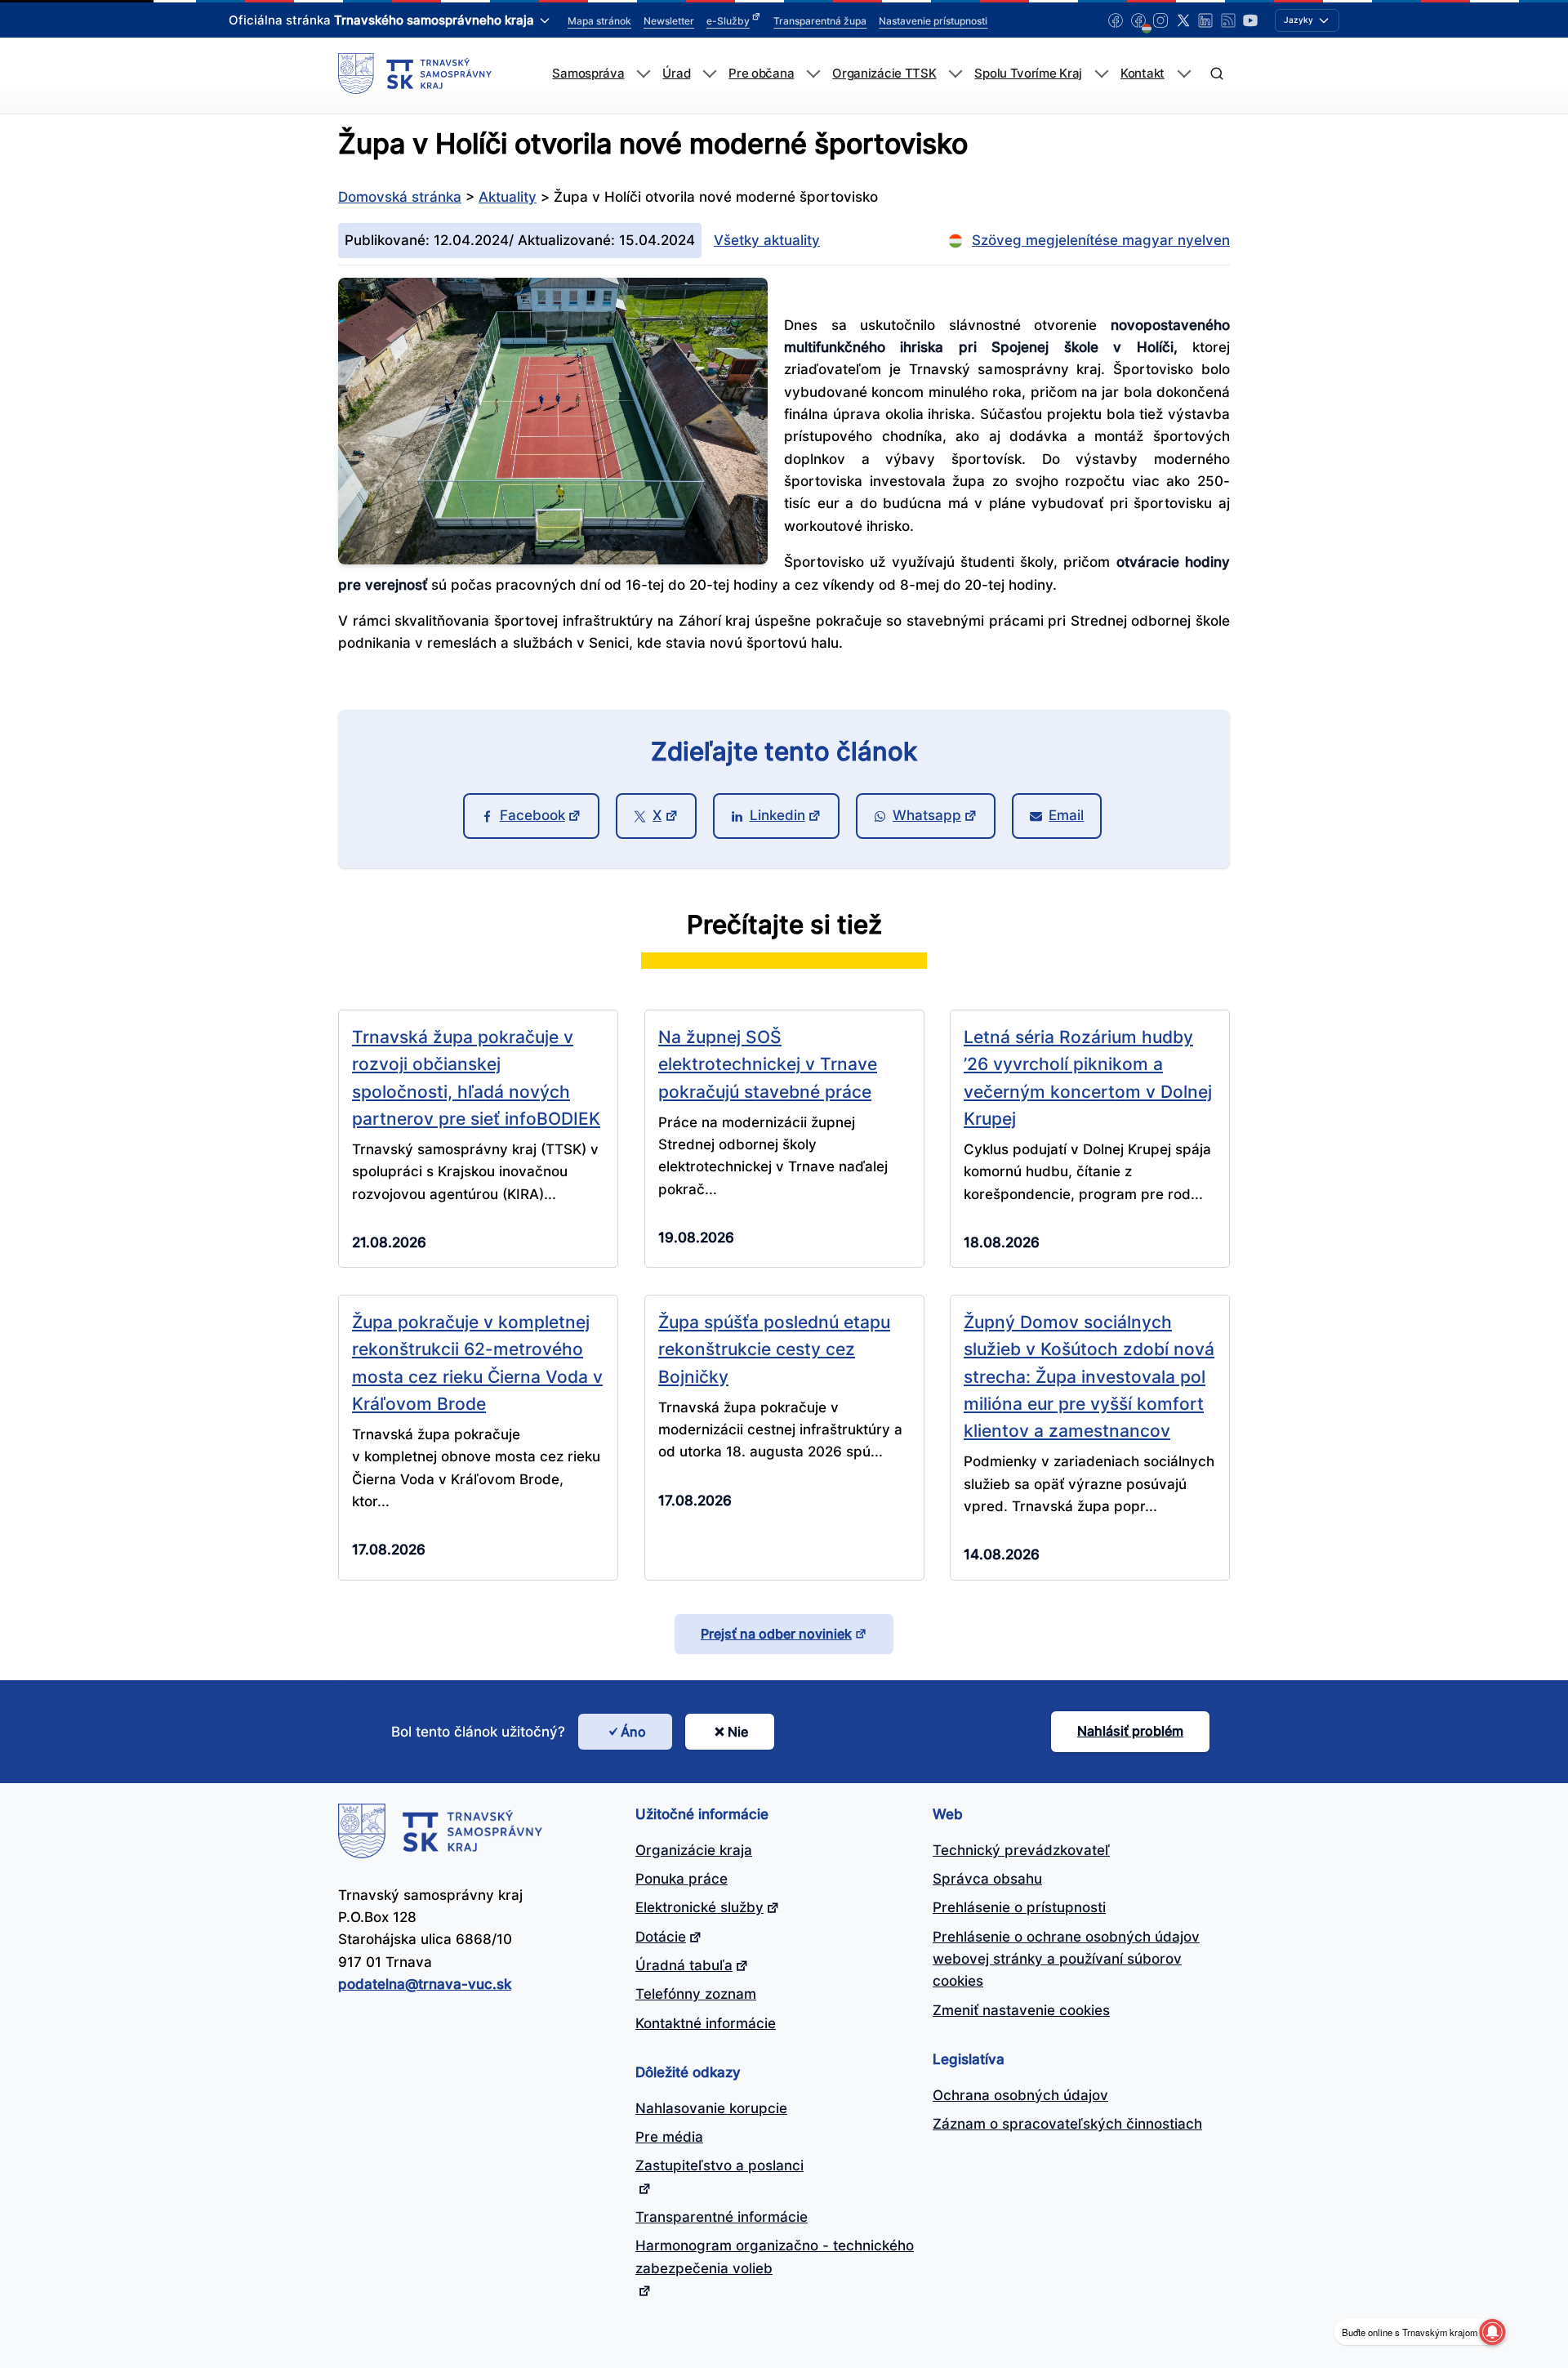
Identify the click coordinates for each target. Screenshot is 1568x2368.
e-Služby (728, 21)
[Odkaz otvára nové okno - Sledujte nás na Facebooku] (1116, 20)
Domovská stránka (400, 197)
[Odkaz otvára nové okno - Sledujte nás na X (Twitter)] (1183, 20)
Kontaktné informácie (706, 2023)
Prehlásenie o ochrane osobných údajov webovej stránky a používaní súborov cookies (1066, 1959)
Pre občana (761, 74)
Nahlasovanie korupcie (711, 2108)
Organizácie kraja (694, 1850)
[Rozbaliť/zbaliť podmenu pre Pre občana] (813, 74)
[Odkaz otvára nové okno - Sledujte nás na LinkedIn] (1205, 20)
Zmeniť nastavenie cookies (1021, 2010)
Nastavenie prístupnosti (933, 21)
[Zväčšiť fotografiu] (553, 560)
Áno (633, 1732)
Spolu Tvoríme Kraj (1028, 74)
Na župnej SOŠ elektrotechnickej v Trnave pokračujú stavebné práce (768, 1064)
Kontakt (1143, 74)
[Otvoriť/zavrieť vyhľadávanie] (1216, 74)
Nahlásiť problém (1130, 1731)
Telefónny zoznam (696, 1994)
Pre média (669, 2137)
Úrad (676, 74)
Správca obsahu (987, 1879)
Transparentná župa (820, 21)
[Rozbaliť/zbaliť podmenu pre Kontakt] (1184, 74)
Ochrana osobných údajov (1020, 2095)
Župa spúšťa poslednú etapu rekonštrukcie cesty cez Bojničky (774, 1349)
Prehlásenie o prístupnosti (1019, 1907)
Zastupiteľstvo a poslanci (719, 2165)
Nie (738, 1732)
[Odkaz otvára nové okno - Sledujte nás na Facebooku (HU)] (1138, 20)
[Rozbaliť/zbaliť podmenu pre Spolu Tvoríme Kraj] (1101, 74)
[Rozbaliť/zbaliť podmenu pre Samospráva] (643, 74)
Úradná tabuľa (684, 1965)
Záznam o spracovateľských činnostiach (1067, 2124)
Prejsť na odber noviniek (776, 1634)
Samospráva (588, 74)
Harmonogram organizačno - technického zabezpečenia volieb (775, 2257)
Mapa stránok (599, 21)
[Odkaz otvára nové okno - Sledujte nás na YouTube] (1250, 20)
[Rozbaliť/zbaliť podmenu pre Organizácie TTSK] (955, 74)
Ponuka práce (682, 1879)
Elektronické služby (699, 1907)
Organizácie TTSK (884, 74)
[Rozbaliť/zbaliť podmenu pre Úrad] (709, 74)
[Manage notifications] (1492, 2332)
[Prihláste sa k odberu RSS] (1228, 20)
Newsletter (669, 21)
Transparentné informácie (722, 2217)
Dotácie (661, 1937)
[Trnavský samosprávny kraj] (415, 74)
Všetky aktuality (767, 240)
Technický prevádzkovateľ (1021, 1850)
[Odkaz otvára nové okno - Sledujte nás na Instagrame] (1160, 20)
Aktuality (508, 197)
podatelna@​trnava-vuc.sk (425, 1984)
